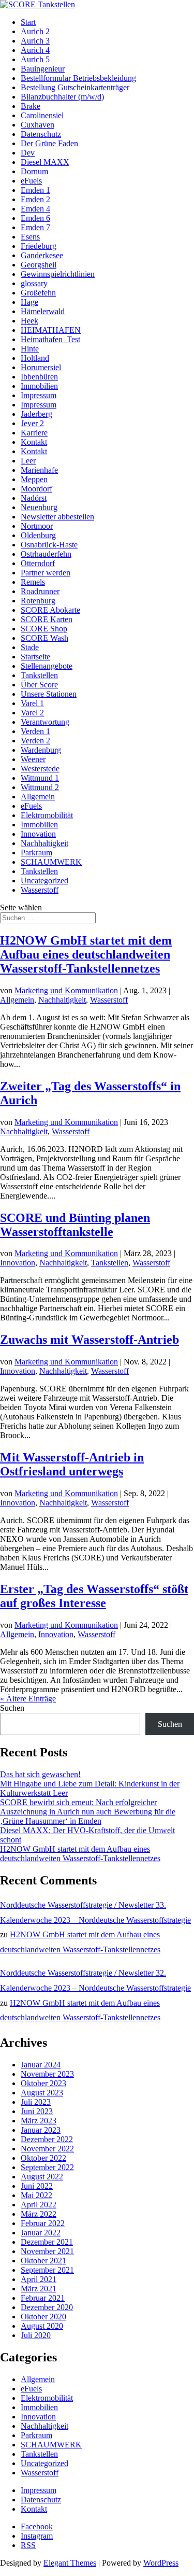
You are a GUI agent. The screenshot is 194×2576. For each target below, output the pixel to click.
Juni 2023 (37, 2111)
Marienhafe (39, 470)
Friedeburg (39, 246)
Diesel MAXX (45, 162)
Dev (28, 153)
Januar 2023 (41, 2130)
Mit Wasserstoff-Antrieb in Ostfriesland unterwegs (72, 1464)
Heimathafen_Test (50, 339)
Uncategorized (44, 881)
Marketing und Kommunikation (66, 990)
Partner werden (46, 573)
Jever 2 (32, 423)
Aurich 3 (35, 41)
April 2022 (39, 2205)
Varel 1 (32, 703)
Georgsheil (39, 265)
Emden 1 (35, 190)
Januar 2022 (41, 2233)
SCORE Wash (44, 638)
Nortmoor (37, 526)
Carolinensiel (42, 115)
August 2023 (42, 2093)
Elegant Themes (70, 2563)
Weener (33, 759)
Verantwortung (45, 722)
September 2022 (47, 2167)
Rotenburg (38, 601)
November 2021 (47, 2251)
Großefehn (38, 293)
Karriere (34, 433)
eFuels (31, 181)
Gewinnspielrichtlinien (58, 274)
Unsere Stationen (49, 694)
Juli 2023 (36, 2102)
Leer (28, 461)
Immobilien (39, 386)
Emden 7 (35, 227)
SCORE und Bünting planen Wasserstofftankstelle (75, 1225)
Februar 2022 (43, 2223)
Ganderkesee (42, 255)
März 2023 (39, 2121)
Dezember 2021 (47, 2242)
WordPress (161, 2563)
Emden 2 (35, 199)
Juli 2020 (36, 2335)
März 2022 (39, 2214)
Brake (31, 106)
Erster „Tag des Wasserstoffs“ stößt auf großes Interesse (94, 1596)
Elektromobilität (47, 815)
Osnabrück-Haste (49, 545)
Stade (30, 647)
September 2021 (47, 2270)
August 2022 (42, 2177)
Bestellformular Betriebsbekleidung (78, 78)
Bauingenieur (43, 69)
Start (28, 22)
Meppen (34, 479)
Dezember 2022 (47, 2139)
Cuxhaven (38, 125)
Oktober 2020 (43, 2317)
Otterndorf (38, 563)
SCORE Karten (47, 619)
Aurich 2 (35, 31)
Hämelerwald (43, 311)
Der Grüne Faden (49, 143)
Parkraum (36, 853)
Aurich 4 (35, 50)
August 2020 (42, 2326)
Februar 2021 (43, 2298)
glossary (34, 283)
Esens (30, 237)
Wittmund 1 (40, 778)
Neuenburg (39, 507)
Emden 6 (35, 218)
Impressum (39, 395)
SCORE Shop (44, 629)
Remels (33, 582)
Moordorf (36, 489)
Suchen (12, 1708)
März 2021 (39, 2289)
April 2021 (39, 2279)
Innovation (38, 834)
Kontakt (34, 442)
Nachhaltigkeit (44, 843)
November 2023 (47, 2074)
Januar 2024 (41, 2065)
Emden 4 (35, 209)
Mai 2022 (36, 2195)
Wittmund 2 (40, 787)
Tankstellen (39, 675)
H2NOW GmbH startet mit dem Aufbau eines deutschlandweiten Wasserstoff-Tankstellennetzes (86, 954)
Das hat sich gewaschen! (40, 1774)
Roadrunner (40, 591)
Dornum (34, 171)
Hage (29, 302)
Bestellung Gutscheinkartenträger (75, 87)
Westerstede (40, 769)
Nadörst (34, 498)
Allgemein (38, 797)
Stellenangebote (47, 666)
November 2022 (47, 2149)
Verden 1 (35, 731)
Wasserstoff (40, 890)
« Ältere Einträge (28, 1699)
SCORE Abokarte (50, 610)
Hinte (30, 349)
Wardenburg (41, 750)
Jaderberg (36, 414)
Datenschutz (41, 134)
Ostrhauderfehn (46, 554)
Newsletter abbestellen (57, 517)
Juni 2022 (37, 2186)
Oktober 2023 (43, 2083)
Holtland (35, 358)
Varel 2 (32, 713)
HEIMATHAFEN (51, 330)
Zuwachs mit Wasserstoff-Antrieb (89, 1340)
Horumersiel (41, 367)
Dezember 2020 (47, 2307)
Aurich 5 (35, 59)
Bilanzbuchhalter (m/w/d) (62, 97)
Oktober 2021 (43, 2261)
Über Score (39, 685)
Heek (29, 321)
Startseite (35, 657)
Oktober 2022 (43, 2158)
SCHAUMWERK (51, 862)
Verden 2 (35, 741)
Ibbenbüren (39, 377)
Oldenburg (38, 535)
